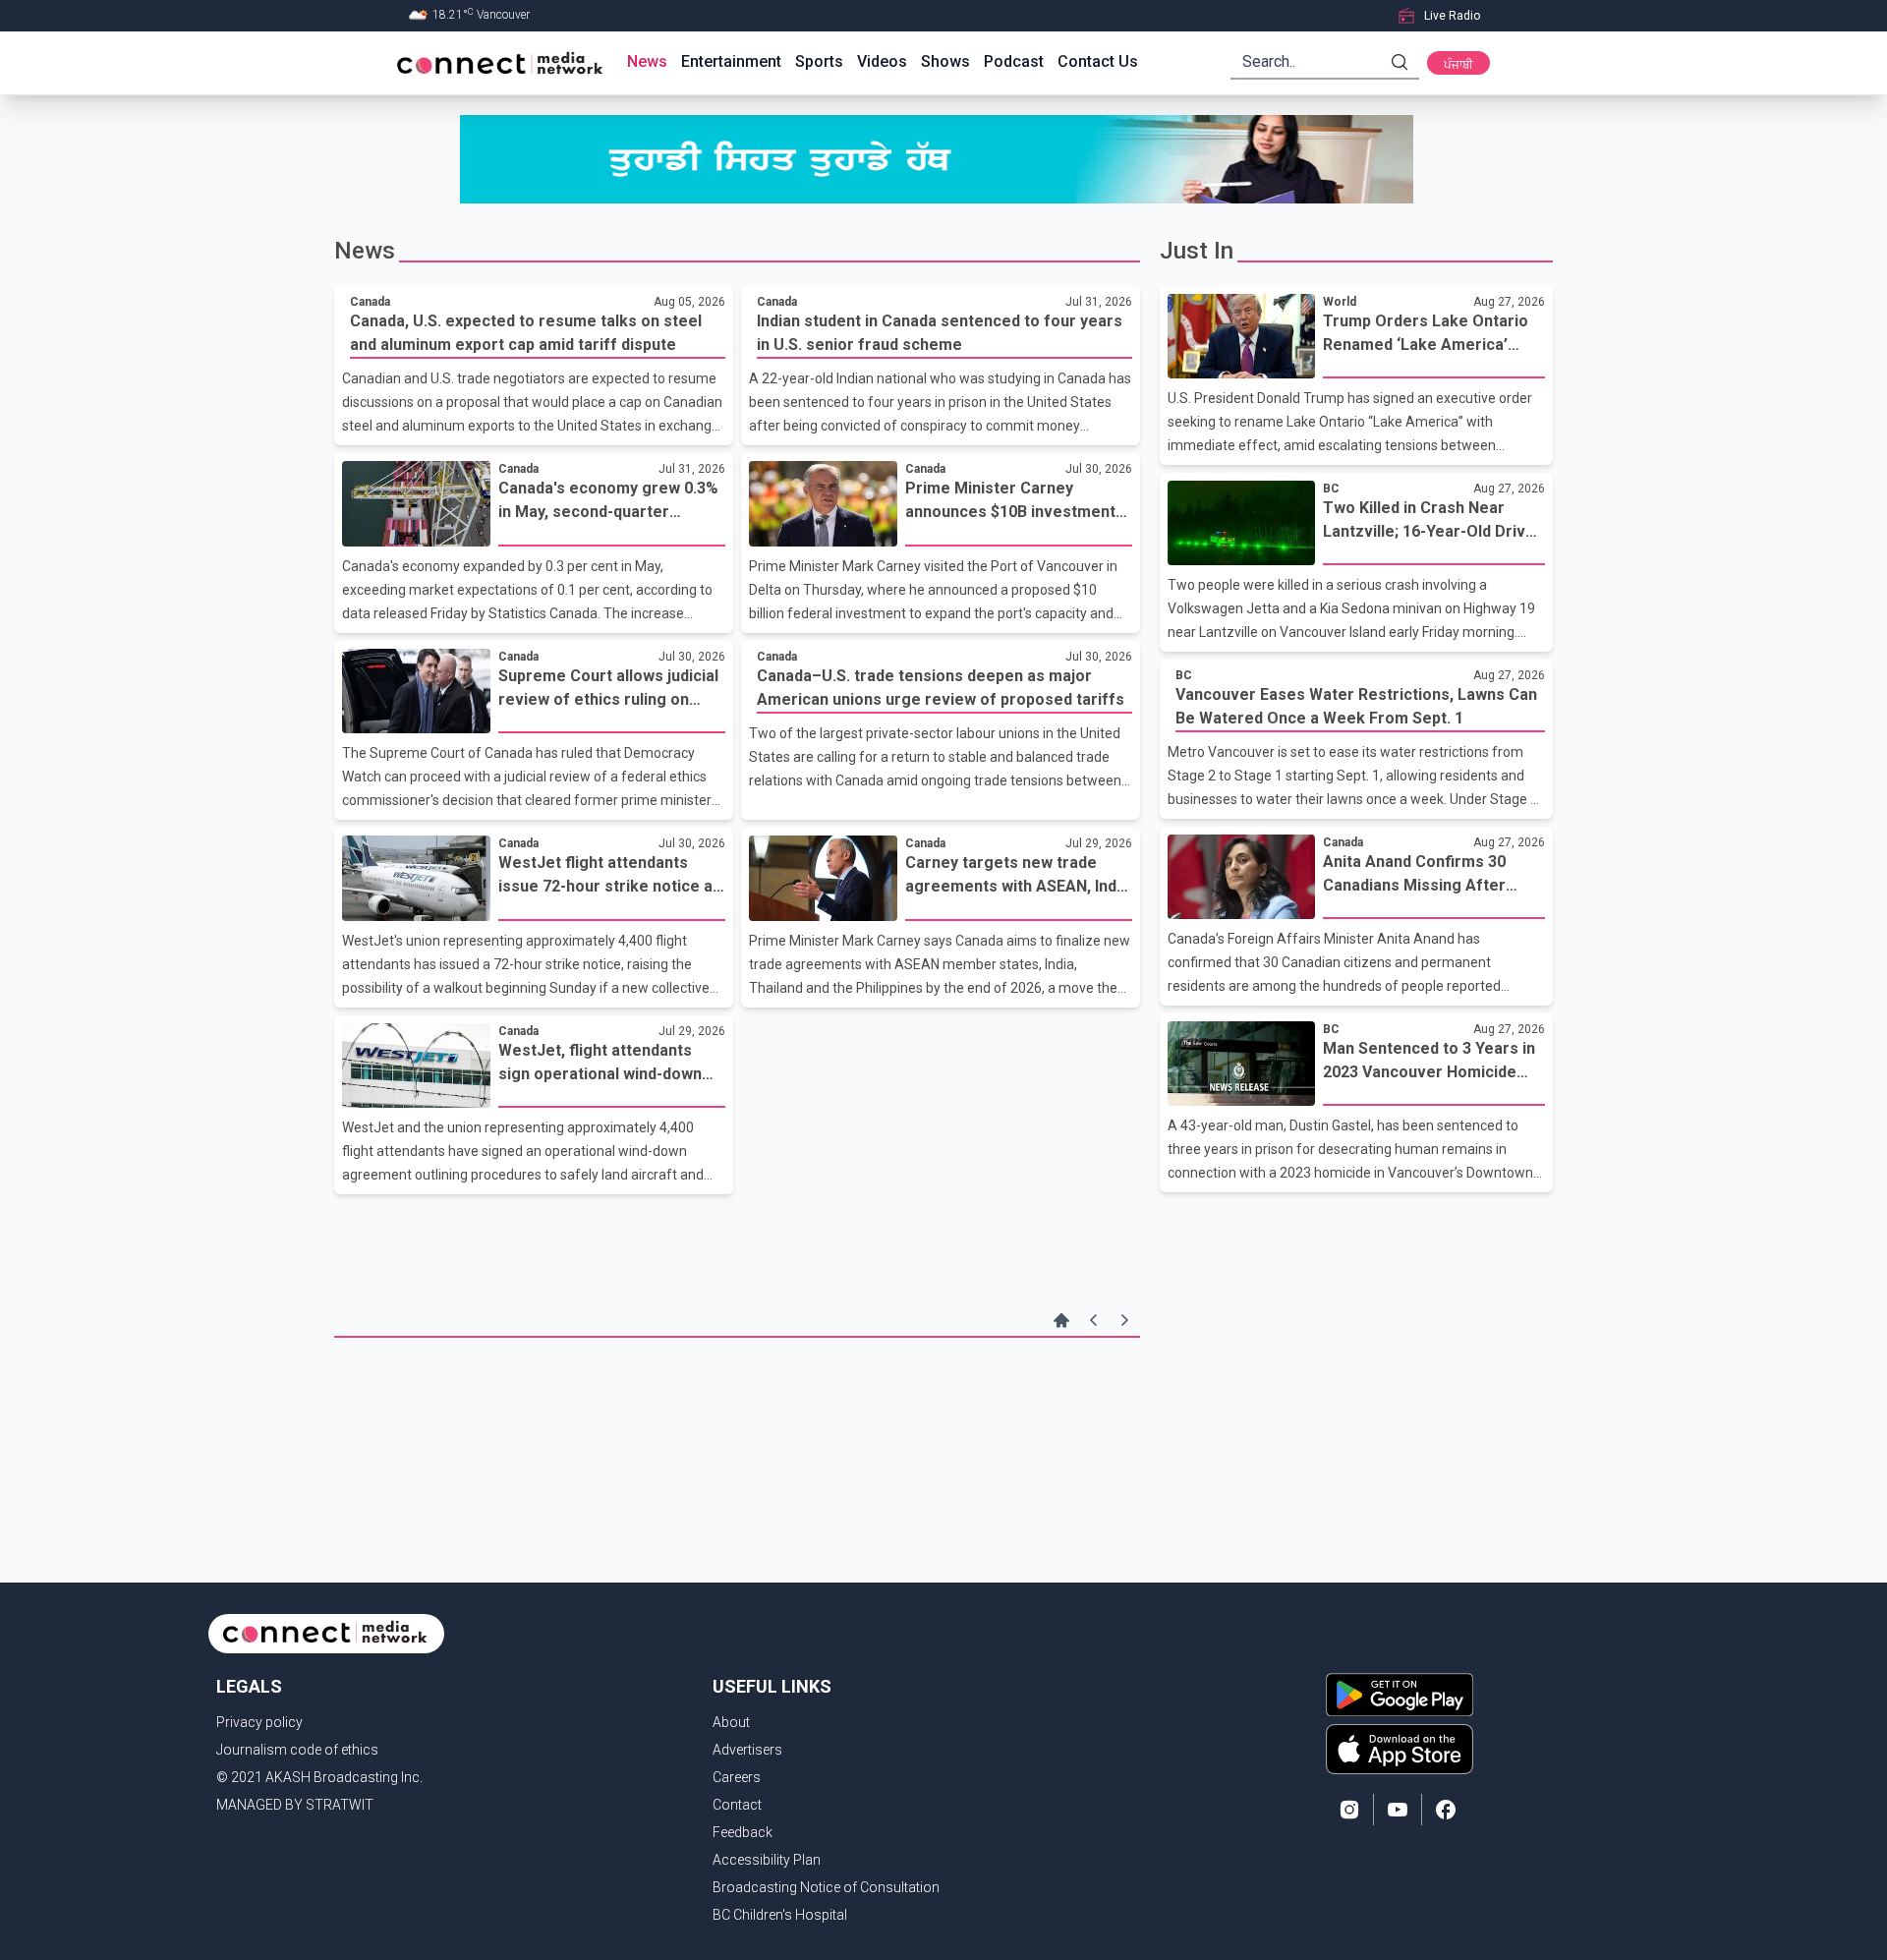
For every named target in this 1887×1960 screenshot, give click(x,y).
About (731, 1722)
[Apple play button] (1400, 1749)
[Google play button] (1400, 1695)
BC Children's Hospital (780, 1915)
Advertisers (747, 1750)
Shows (945, 61)
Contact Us (1098, 61)
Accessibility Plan (767, 1860)
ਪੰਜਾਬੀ (1458, 65)
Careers (737, 1777)
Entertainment (731, 61)
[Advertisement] (737, 1402)
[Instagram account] (1349, 1810)
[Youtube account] (1398, 1810)
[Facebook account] (1446, 1810)
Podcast (1014, 61)
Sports (819, 61)
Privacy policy (259, 1722)
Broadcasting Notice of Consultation (826, 1887)
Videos (882, 61)
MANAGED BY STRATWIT (295, 1805)
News (647, 61)
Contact (737, 1805)
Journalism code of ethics (297, 1750)
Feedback (743, 1832)
